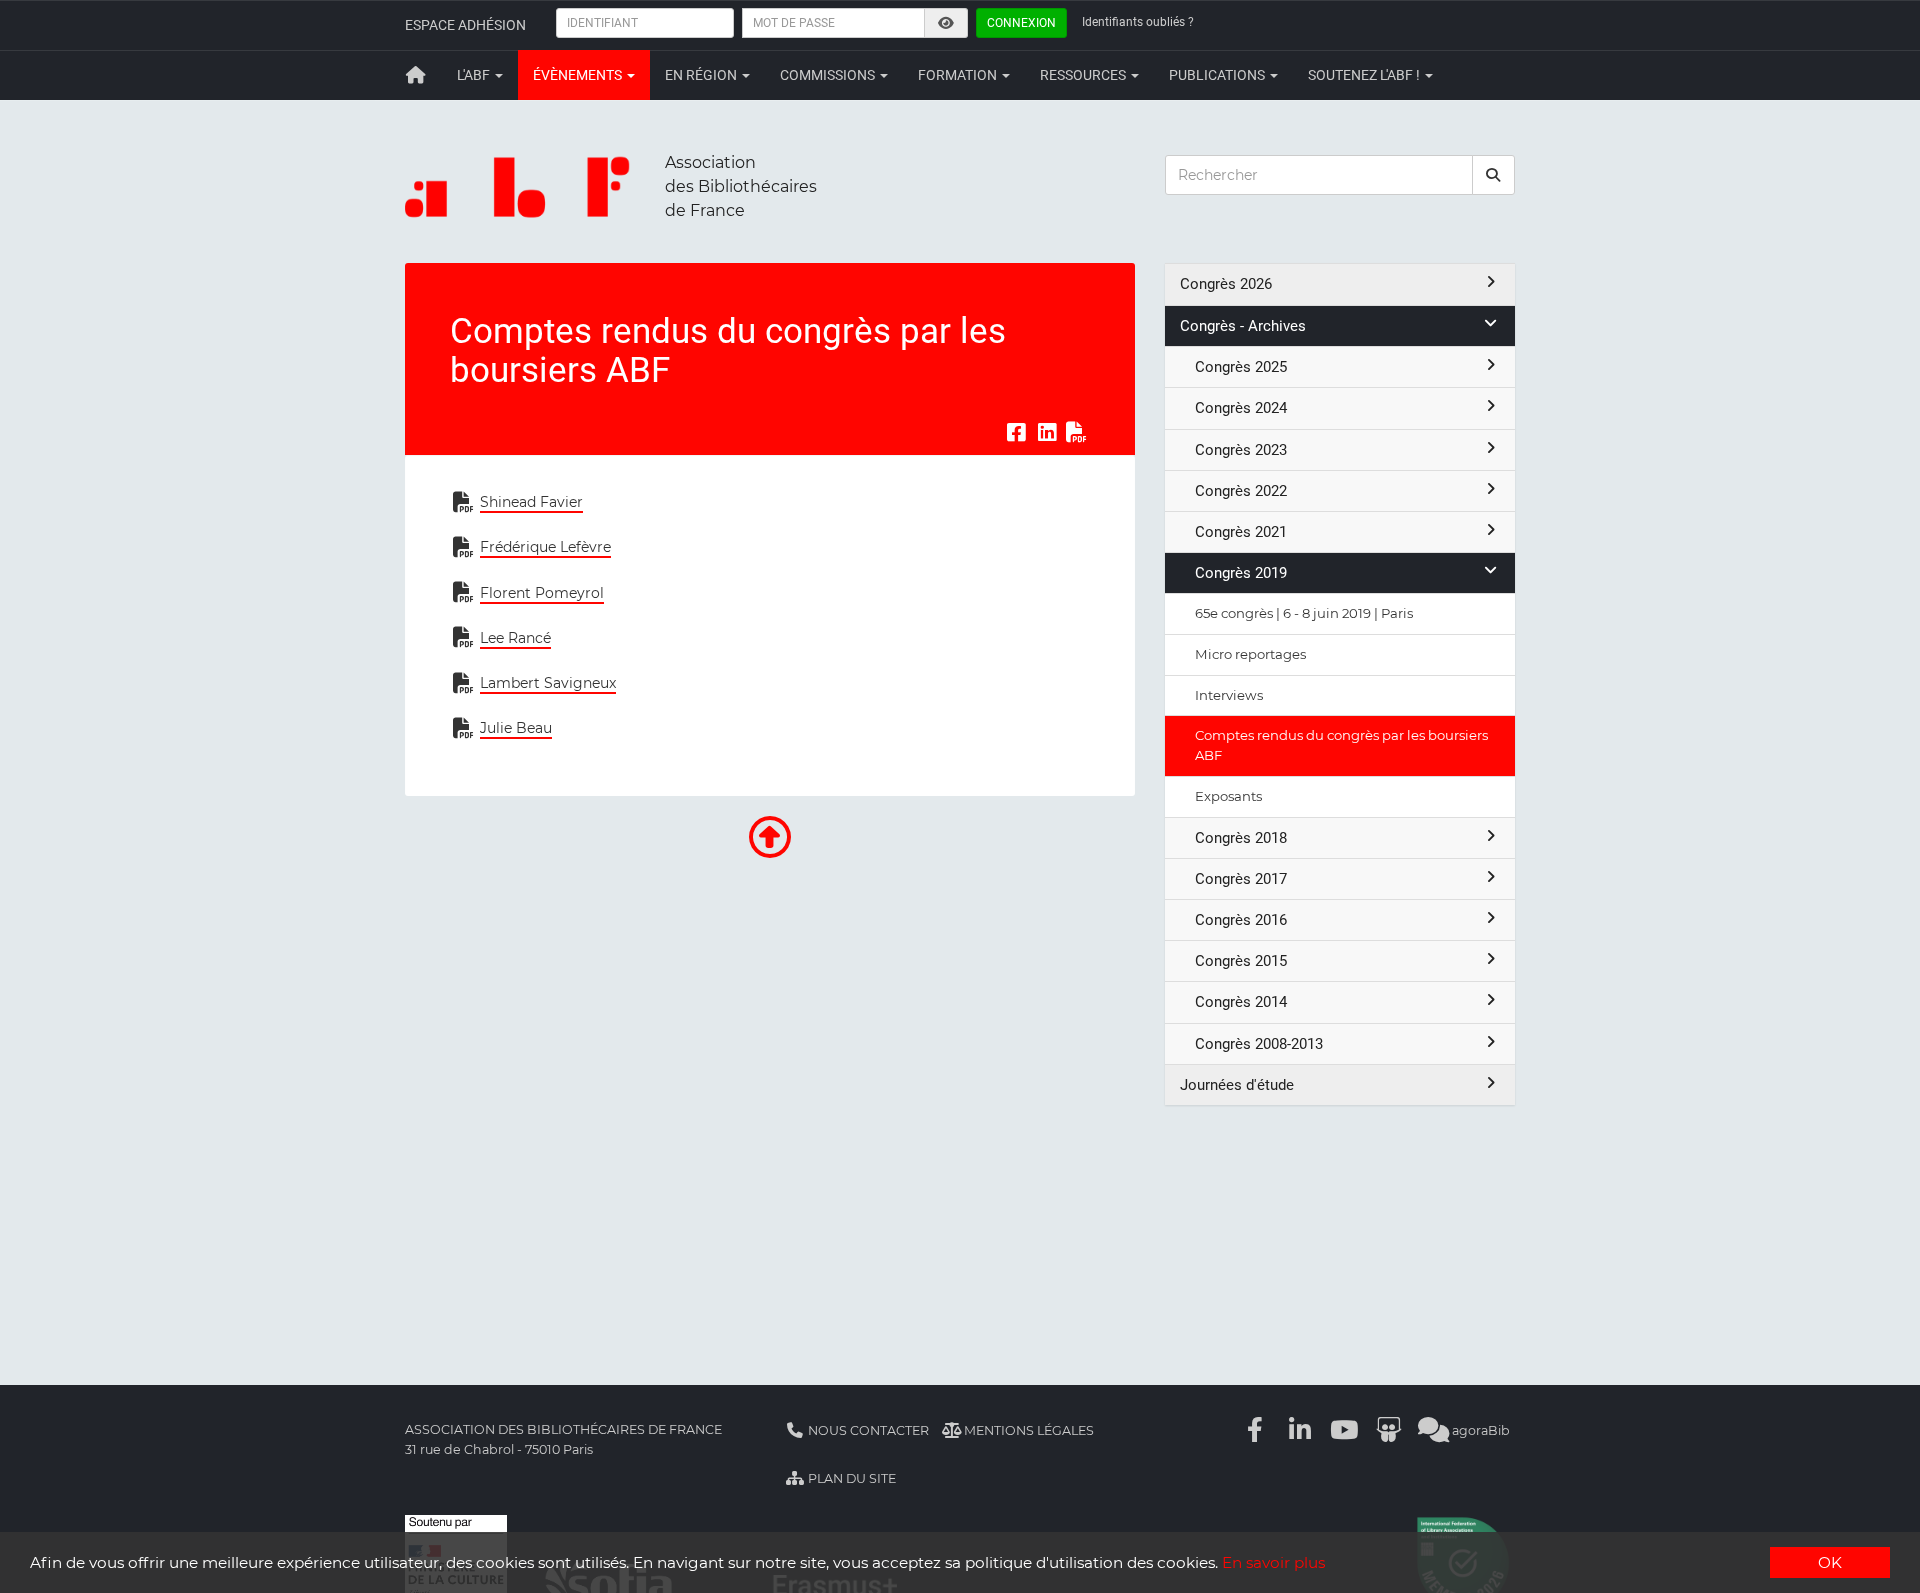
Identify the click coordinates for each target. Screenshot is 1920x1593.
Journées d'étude (1237, 1085)
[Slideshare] (1389, 1430)
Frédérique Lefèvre (545, 547)
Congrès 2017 (1241, 879)
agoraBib (1479, 1430)
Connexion (1021, 23)
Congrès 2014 (1241, 1002)
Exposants (1228, 796)
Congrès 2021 (1241, 532)
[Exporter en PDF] (1077, 432)
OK (1830, 1562)
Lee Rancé (515, 638)
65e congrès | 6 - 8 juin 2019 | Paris (1304, 613)
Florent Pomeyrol (542, 593)
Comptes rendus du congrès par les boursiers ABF (1341, 745)
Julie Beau (516, 728)
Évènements (579, 75)
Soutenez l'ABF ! (1365, 75)
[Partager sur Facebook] (1016, 432)
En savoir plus (1273, 1562)
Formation (959, 75)
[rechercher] (1494, 175)
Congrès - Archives (1243, 326)
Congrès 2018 (1241, 838)
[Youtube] (1345, 1430)
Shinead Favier (531, 502)
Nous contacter (867, 1430)
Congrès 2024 (1241, 408)
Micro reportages (1250, 654)
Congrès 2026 (1226, 284)
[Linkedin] (1300, 1430)
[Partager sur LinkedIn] (1047, 432)
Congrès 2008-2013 (1259, 1044)
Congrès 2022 (1241, 491)
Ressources (1084, 75)
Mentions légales (1027, 1430)
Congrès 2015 (1241, 961)
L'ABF (475, 75)
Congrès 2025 (1241, 367)
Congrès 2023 (1241, 450)
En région (702, 75)
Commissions (829, 75)
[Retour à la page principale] (416, 75)
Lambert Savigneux (548, 683)
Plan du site (850, 1478)
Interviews (1229, 695)
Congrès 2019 (1241, 573)
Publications (1218, 75)
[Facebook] (1256, 1430)
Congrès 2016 (1241, 920)
